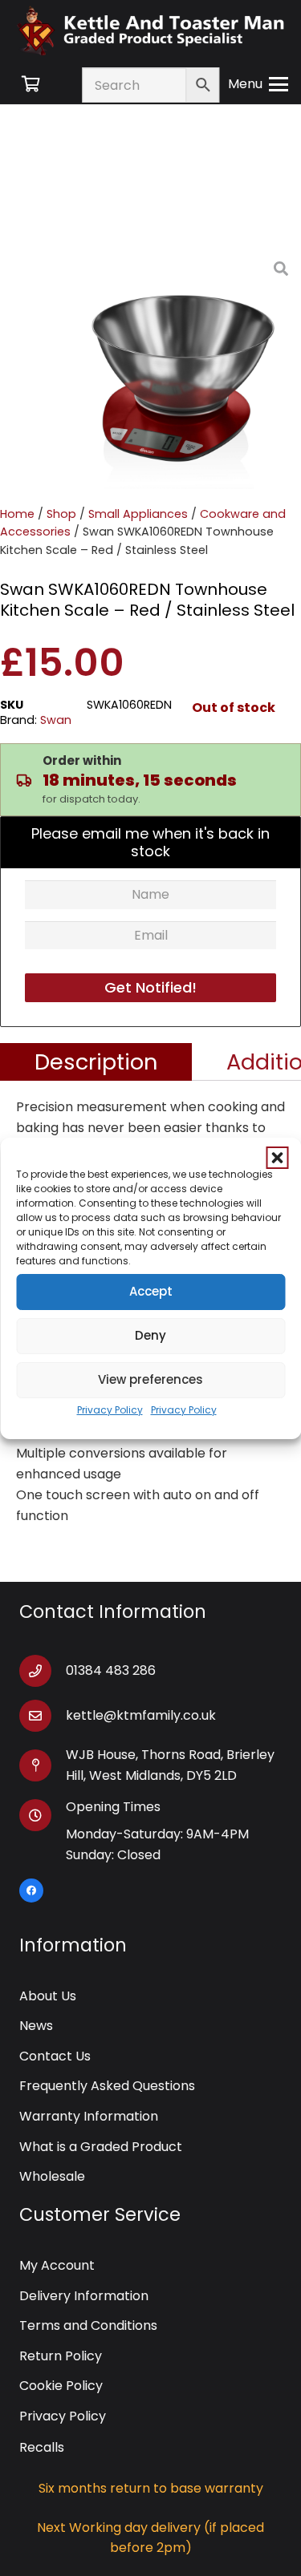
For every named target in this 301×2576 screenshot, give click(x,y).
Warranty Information (89, 2116)
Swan (56, 720)
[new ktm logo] (150, 30)
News (36, 2026)
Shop (61, 514)
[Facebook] (31, 1891)
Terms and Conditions (88, 2325)
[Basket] (31, 84)
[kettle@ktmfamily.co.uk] (43, 1716)
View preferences (150, 1379)
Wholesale (52, 2176)
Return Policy (61, 2356)
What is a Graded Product (101, 2147)
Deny (150, 1335)
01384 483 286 (111, 1670)
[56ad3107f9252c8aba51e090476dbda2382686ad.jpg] (181, 369)
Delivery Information (84, 2296)
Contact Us (55, 2056)
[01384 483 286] (43, 1671)
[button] (277, 1158)
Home (17, 514)
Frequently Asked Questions (107, 2086)
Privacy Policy (110, 1410)
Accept (151, 1291)
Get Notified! (150, 987)
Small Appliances (138, 514)
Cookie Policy (61, 2386)
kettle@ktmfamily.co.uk (141, 1715)
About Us (48, 1996)
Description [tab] (96, 1062)
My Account (57, 2265)
